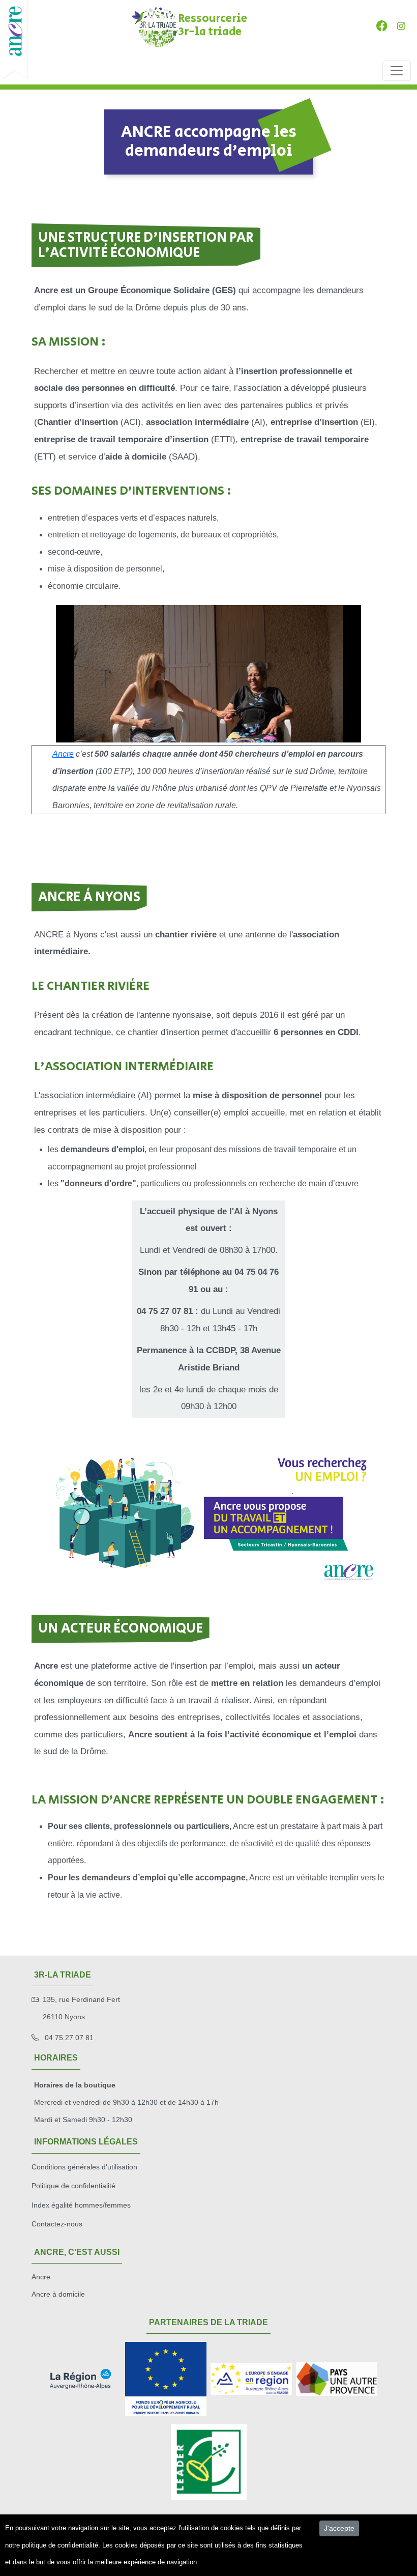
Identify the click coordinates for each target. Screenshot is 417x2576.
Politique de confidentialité (73, 2186)
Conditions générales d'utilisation (84, 2167)
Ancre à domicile (58, 2294)
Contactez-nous (57, 2224)
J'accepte (339, 2528)
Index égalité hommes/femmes (81, 2205)
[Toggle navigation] (397, 71)
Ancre (63, 754)
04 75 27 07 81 (68, 2038)
